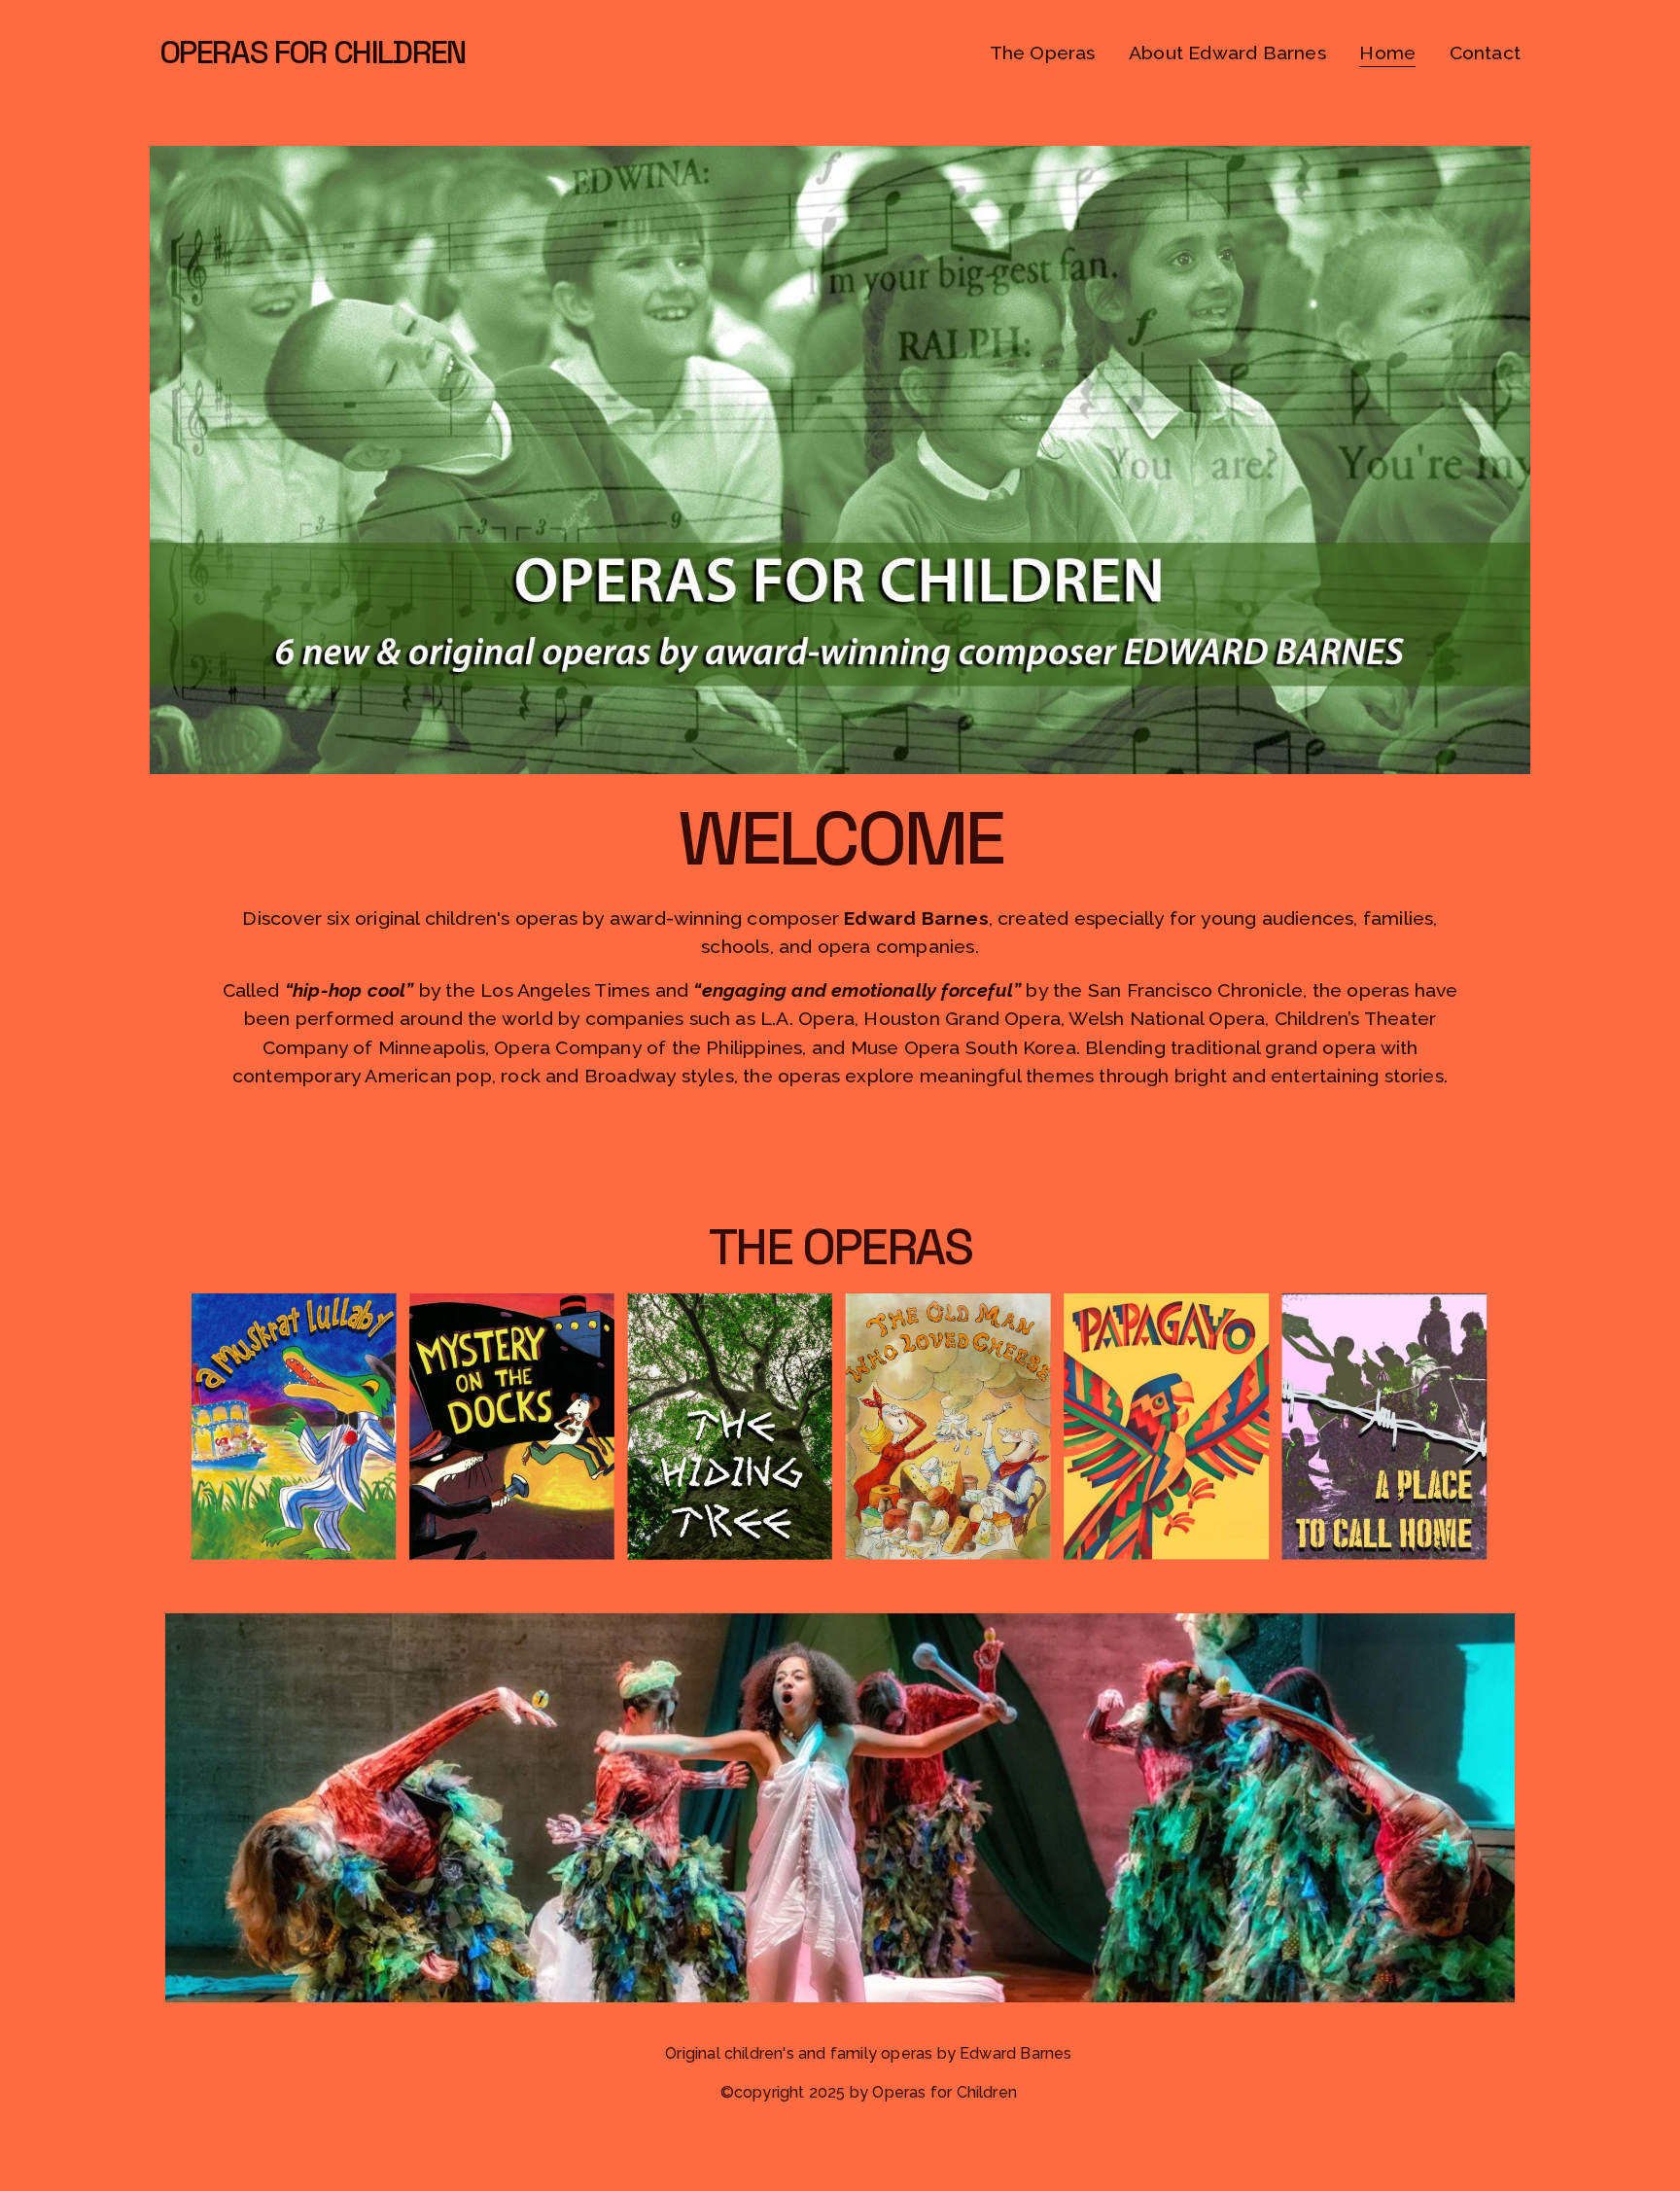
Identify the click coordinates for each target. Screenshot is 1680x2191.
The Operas (1043, 53)
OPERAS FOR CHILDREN (313, 53)
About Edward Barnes (1227, 53)
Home (1387, 53)
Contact (1485, 53)
